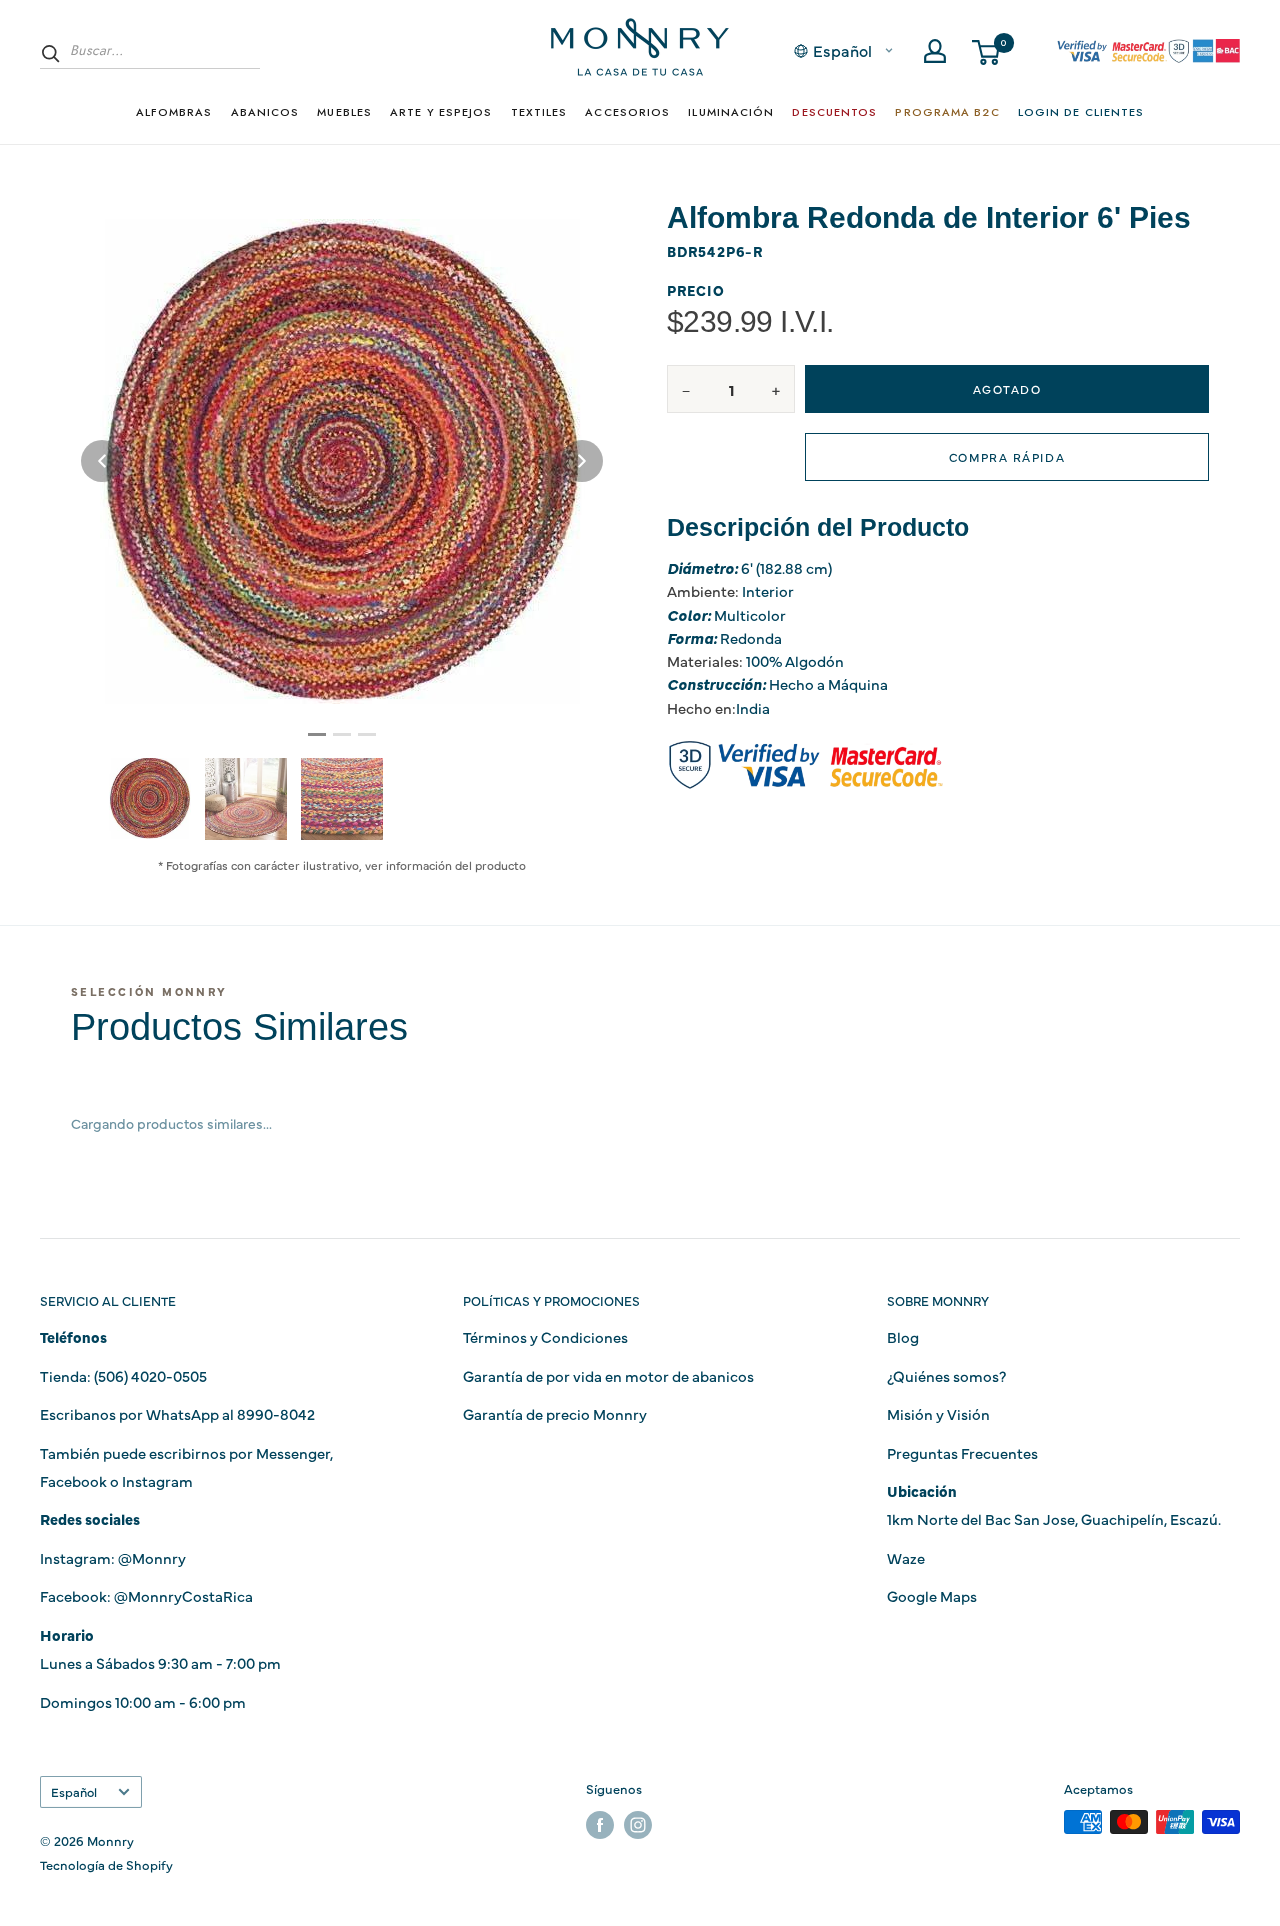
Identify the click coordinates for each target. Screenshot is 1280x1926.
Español (74, 1791)
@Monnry (152, 1557)
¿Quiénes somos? (946, 1375)
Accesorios (627, 112)
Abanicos (265, 112)
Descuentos (834, 112)
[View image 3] (342, 799)
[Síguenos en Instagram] (638, 1824)
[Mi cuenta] (935, 51)
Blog (903, 1336)
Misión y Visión (938, 1413)
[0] (987, 51)
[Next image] (582, 461)
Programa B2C (947, 112)
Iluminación (731, 112)
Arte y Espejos (441, 112)
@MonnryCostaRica (183, 1595)
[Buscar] (51, 53)
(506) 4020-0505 (150, 1375)
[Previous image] (102, 461)
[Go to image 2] (342, 734)
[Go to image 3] (367, 734)
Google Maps (932, 1595)
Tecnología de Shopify (106, 1864)
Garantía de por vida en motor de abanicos (608, 1375)
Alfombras (174, 112)
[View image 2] (246, 799)
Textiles (539, 112)
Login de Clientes (1081, 112)
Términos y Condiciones (545, 1336)
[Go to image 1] (317, 734)
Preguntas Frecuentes (962, 1452)
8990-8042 (276, 1413)
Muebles (344, 112)
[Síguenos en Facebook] (600, 1824)
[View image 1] (150, 798)
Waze (906, 1557)
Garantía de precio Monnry (555, 1413)
